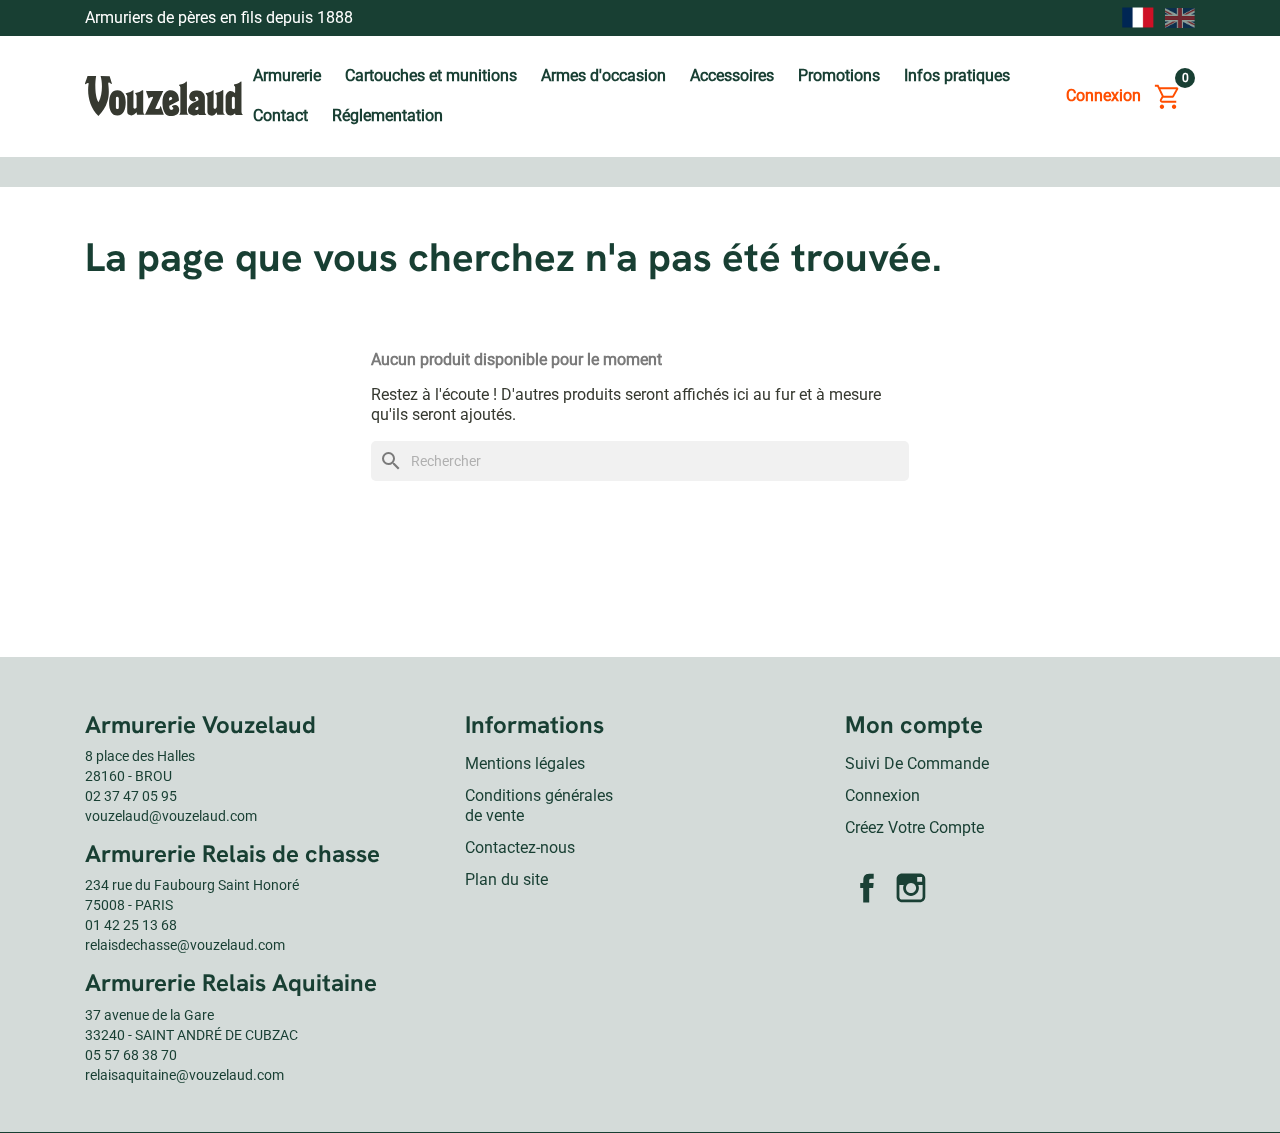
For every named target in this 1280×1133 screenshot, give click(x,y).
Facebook (867, 888)
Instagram (911, 888)
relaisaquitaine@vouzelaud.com (184, 1075)
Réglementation (387, 115)
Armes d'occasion (603, 75)
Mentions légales (525, 763)
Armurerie (287, 75)
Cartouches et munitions (431, 75)
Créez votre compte (914, 827)
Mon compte (914, 724)
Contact (280, 115)
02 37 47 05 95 (131, 796)
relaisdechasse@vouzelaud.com (185, 945)
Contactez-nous (520, 847)
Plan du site (506, 879)
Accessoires (732, 75)
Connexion (882, 795)
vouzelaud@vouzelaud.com (171, 816)
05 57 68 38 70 (131, 1055)
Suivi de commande (917, 763)
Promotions (839, 75)
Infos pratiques (957, 75)
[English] (1180, 17)
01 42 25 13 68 (131, 925)
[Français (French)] (1138, 18)
